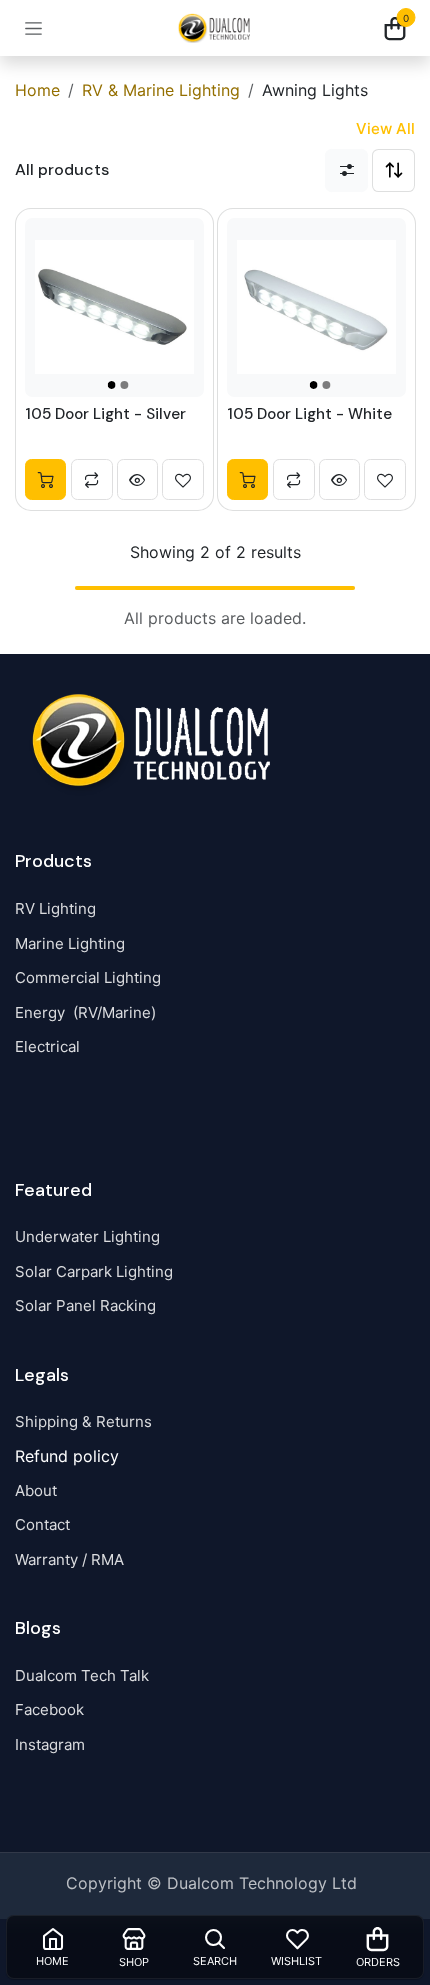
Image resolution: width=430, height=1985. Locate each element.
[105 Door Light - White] (315, 306)
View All (385, 128)
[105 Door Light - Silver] (114, 306)
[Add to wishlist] (183, 479)
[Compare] (92, 479)
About (36, 1490)
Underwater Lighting (87, 1236)
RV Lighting (55, 908)
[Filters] (346, 170)
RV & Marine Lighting (161, 90)
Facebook (49, 1709)
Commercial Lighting (88, 977)
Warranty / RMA (69, 1559)
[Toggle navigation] (33, 28)
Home (37, 90)
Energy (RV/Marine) (85, 1012)
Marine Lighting (70, 943)
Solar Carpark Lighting (94, 1271)
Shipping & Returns (83, 1421)
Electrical (47, 1046)
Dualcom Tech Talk (82, 1675)
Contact (42, 1524)
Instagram (50, 1744)
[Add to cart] (46, 479)
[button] (393, 170)
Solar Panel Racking (85, 1305)
